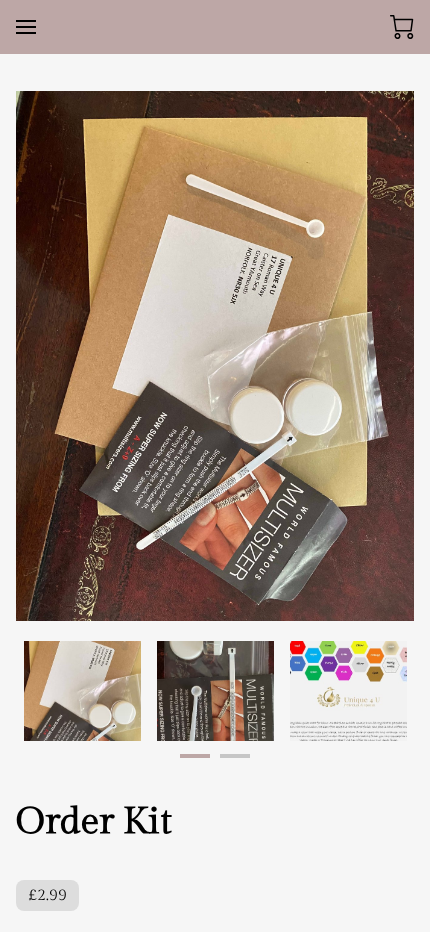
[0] (402, 27)
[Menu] (26, 27)
